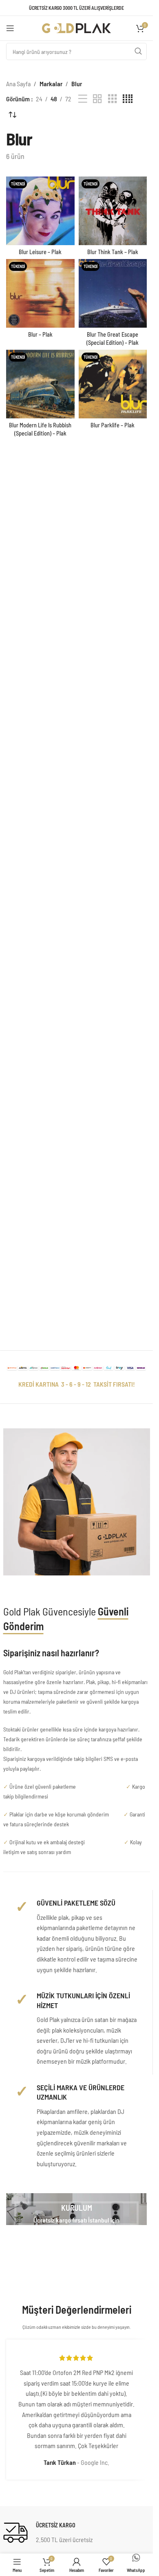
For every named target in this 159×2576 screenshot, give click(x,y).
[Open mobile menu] (10, 28)
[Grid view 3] (113, 99)
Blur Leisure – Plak (40, 252)
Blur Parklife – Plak (113, 425)
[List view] (83, 99)
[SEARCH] (138, 51)
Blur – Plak (40, 334)
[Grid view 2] (97, 99)
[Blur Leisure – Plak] (40, 211)
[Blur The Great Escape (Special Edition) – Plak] (113, 293)
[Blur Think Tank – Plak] (113, 211)
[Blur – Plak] (40, 293)
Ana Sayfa (18, 84)
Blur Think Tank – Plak (113, 252)
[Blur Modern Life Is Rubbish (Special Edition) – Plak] (40, 384)
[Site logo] (77, 27)
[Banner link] (76, 2209)
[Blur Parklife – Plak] (113, 384)
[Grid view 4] (128, 99)
